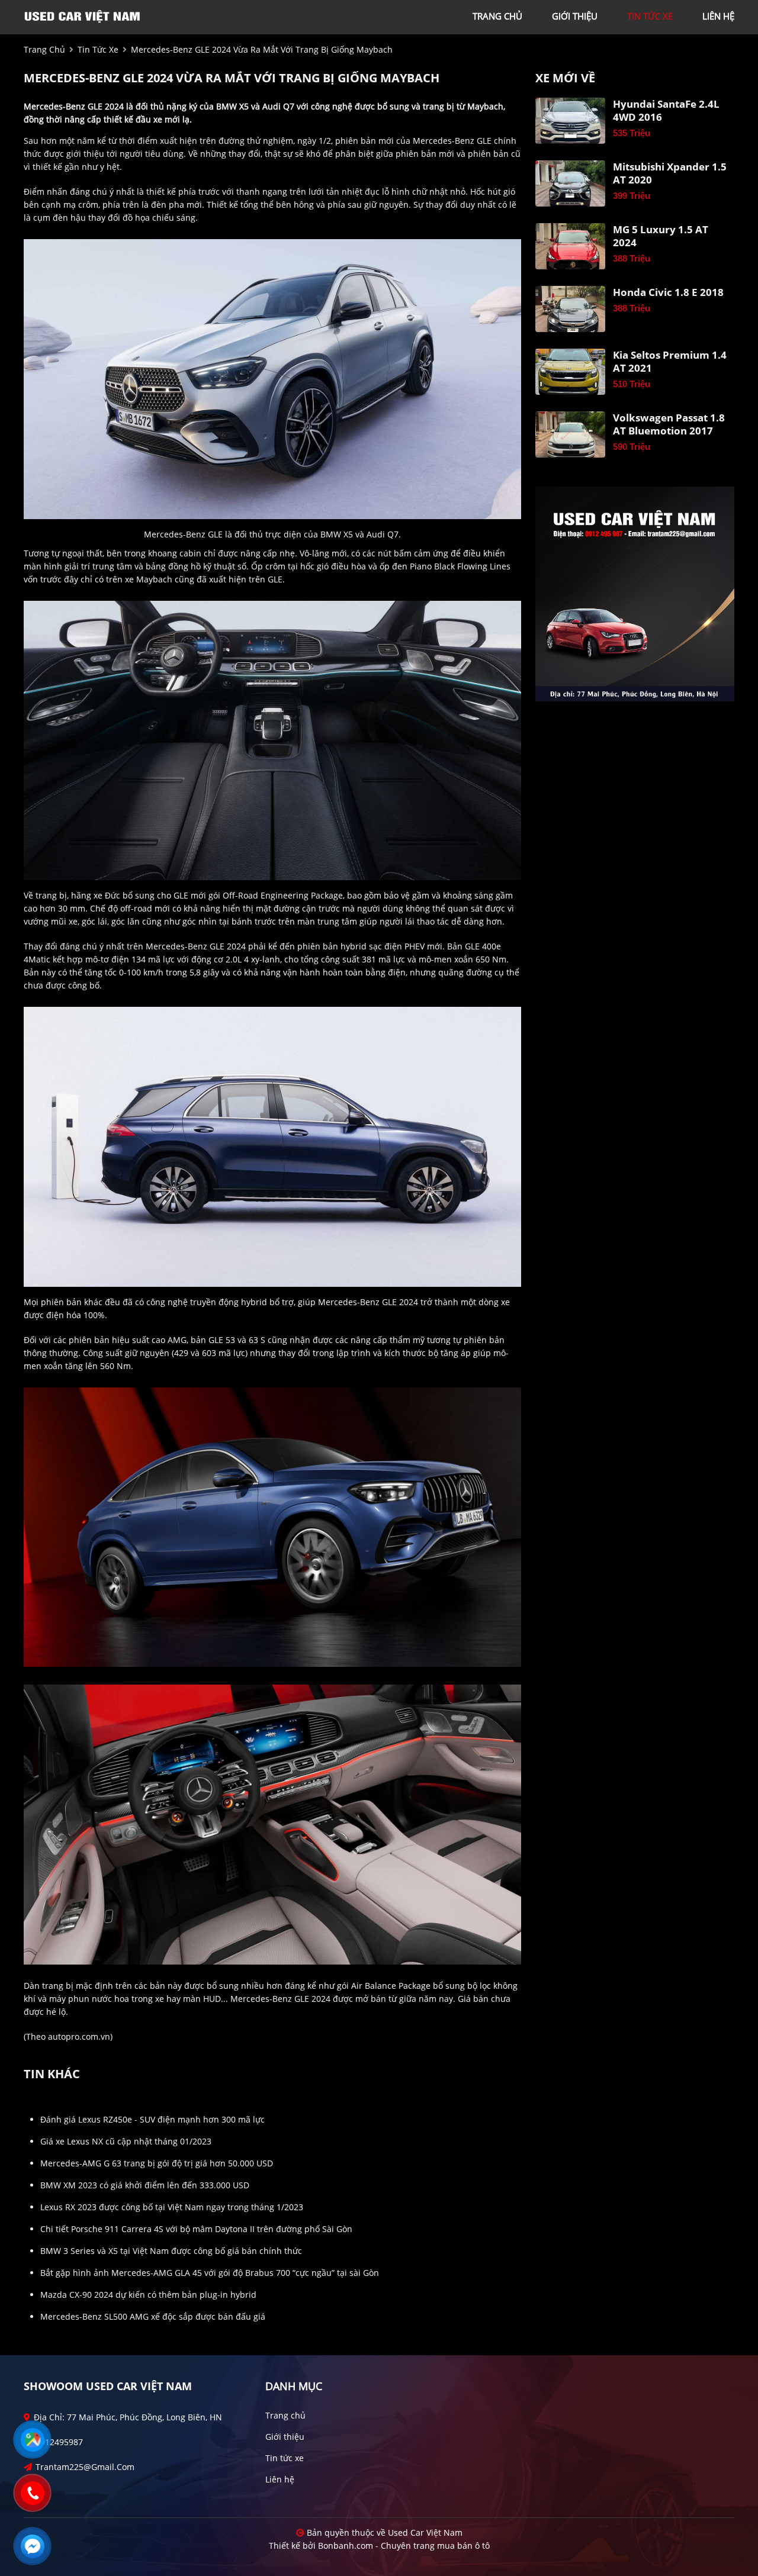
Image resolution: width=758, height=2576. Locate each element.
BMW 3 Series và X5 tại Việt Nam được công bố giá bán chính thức (171, 2251)
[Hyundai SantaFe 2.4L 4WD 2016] (570, 121)
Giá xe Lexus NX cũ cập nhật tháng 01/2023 (126, 2141)
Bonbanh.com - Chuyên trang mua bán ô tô (404, 2546)
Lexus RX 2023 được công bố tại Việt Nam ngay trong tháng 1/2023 (172, 2207)
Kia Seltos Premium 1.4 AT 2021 (670, 362)
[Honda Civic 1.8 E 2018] (570, 309)
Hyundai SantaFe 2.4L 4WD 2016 (666, 111)
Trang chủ (285, 2415)
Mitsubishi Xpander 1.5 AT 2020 (670, 173)
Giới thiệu (285, 2437)
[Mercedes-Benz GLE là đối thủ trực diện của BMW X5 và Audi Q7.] (272, 378)
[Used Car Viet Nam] (83, 16)
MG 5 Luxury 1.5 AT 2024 (661, 236)
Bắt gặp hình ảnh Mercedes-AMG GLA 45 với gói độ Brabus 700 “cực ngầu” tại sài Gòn (210, 2273)
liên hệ (718, 16)
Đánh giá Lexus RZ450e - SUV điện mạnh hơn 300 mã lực (152, 2119)
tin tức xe (650, 16)
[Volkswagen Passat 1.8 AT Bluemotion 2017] (570, 434)
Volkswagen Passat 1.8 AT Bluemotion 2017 (669, 424)
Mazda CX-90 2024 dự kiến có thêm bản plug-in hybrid (148, 2295)
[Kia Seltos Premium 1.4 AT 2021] (570, 372)
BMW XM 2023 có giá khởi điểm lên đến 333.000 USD (145, 2185)
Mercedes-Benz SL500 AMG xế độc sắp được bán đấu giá (153, 2316)
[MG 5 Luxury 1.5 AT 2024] (570, 246)
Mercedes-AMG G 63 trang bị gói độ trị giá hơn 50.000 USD (157, 2163)
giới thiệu (575, 16)
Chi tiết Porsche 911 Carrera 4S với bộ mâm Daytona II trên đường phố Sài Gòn (196, 2229)
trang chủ (497, 16)
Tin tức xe (285, 2458)
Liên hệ (280, 2479)
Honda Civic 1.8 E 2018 (668, 292)
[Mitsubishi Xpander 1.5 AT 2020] (570, 183)
